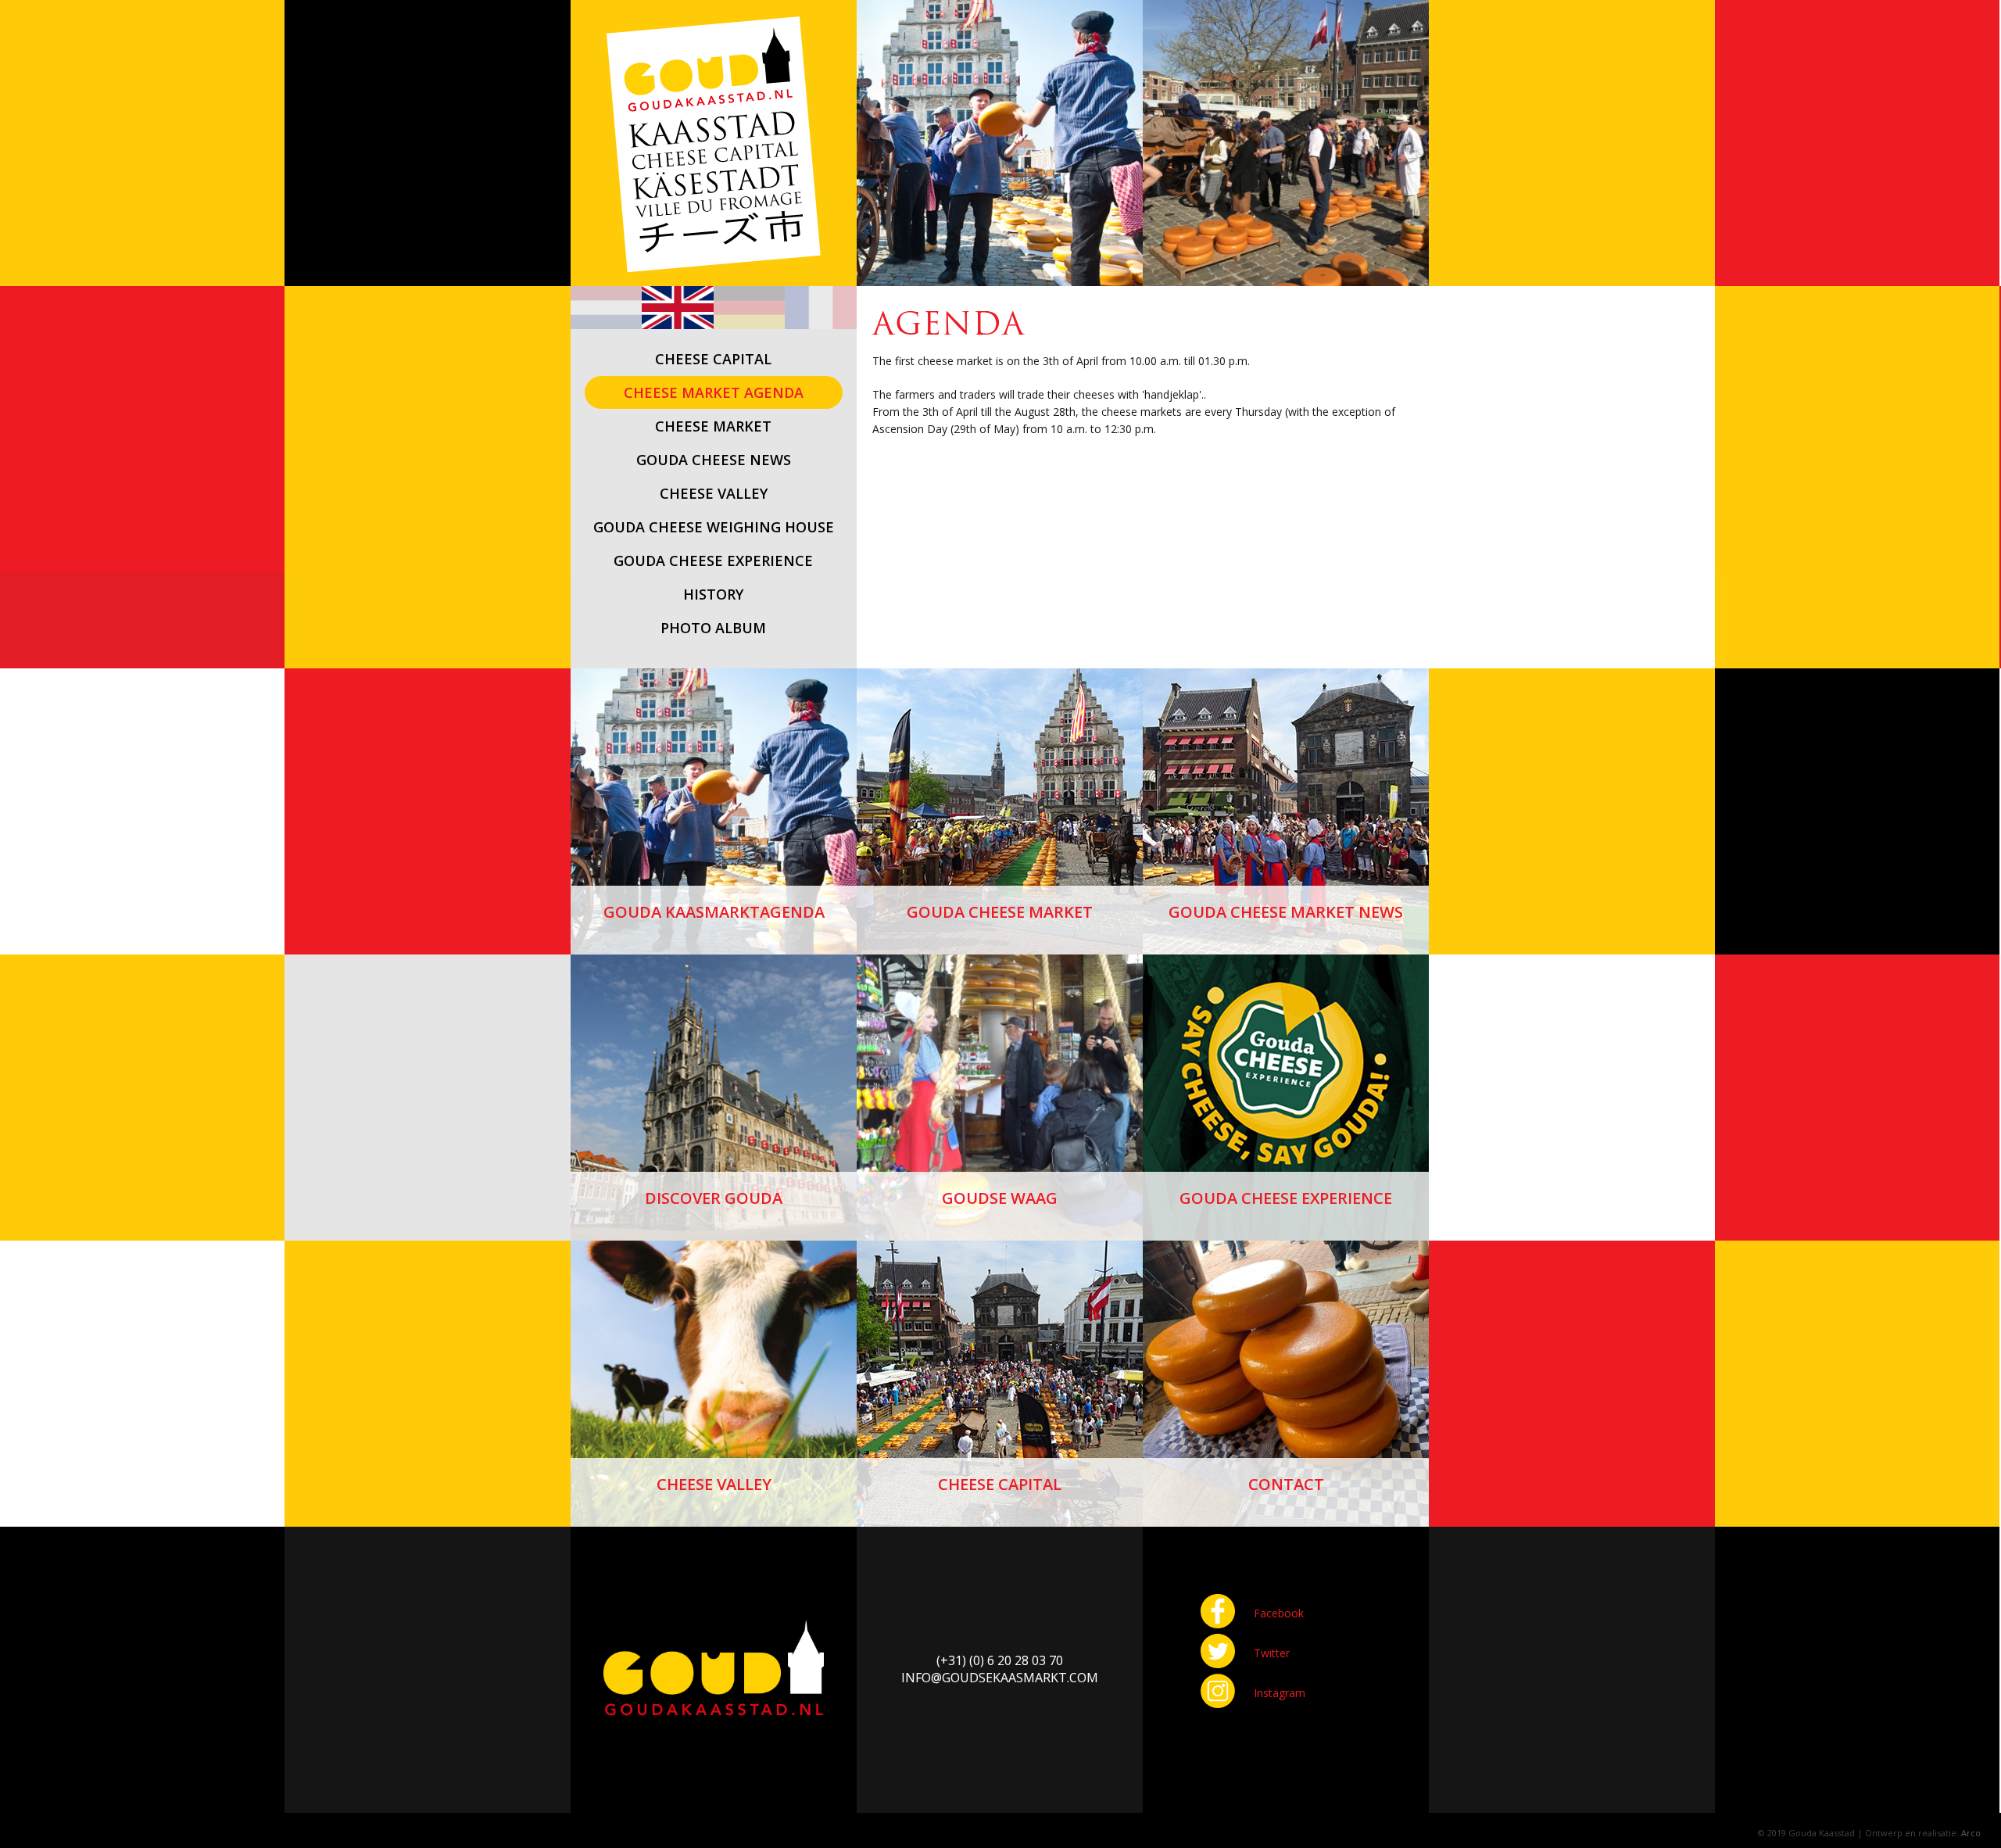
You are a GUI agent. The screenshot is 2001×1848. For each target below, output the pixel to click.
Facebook (1279, 1613)
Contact (1286, 1484)
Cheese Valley (714, 1484)
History (713, 594)
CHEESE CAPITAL (713, 359)
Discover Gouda (714, 1198)
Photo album (713, 628)
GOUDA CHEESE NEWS (714, 460)
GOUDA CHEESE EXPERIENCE (713, 560)
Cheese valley (714, 493)
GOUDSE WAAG (1000, 1198)
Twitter (1272, 1653)
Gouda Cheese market (1000, 912)
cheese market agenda (714, 392)
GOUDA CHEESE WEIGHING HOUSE (714, 527)
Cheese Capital (1000, 1484)
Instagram (1280, 1693)
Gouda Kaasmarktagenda (714, 912)
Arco (1971, 1833)
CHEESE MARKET (713, 426)
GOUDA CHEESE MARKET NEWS (1286, 912)
